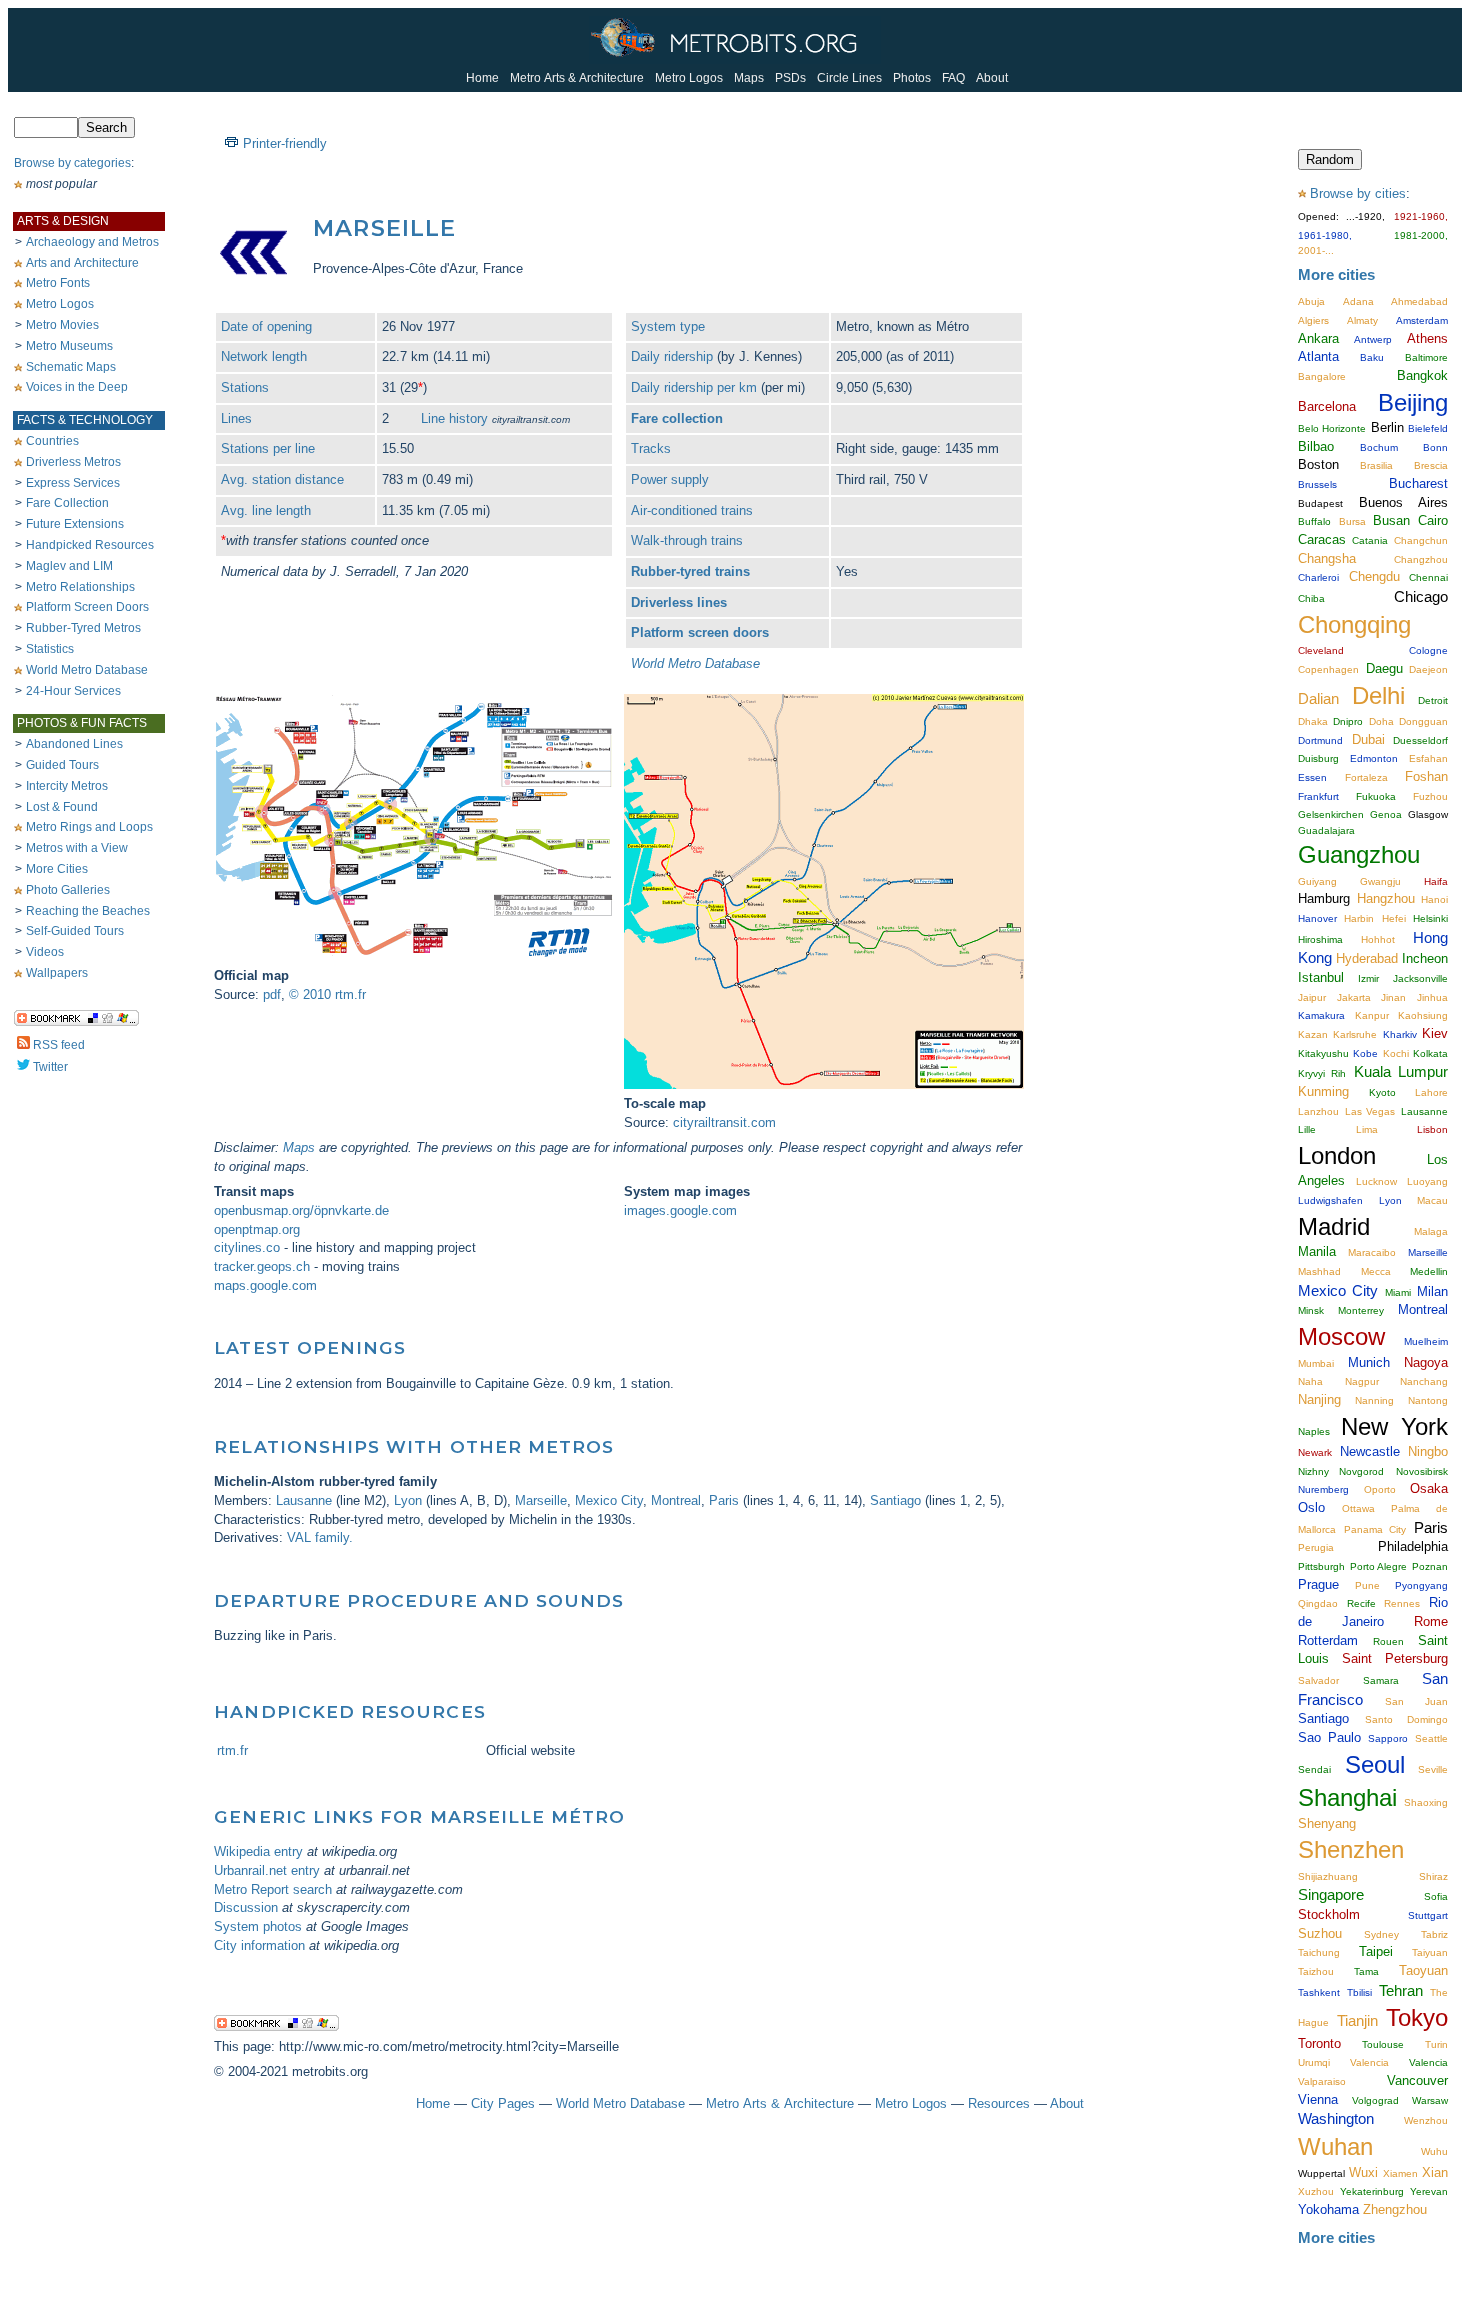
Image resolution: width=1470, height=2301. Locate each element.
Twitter (50, 1067)
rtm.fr (232, 1750)
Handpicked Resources (90, 545)
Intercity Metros (67, 786)
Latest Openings (310, 1347)
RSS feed (59, 1045)
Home (482, 78)
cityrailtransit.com (724, 1122)
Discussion (246, 1907)
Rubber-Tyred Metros (83, 628)
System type (668, 326)
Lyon (408, 1500)
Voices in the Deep (77, 387)
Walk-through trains (687, 540)
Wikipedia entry (258, 1851)
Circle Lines (849, 78)
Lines (236, 418)
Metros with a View (77, 848)
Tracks (651, 448)
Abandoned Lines (74, 744)
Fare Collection (67, 503)
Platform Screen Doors (87, 607)
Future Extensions (75, 524)
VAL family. (320, 1537)
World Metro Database (87, 670)
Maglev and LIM (69, 566)
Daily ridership (672, 356)
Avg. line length (266, 510)
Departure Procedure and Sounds (419, 1600)
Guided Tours (62, 765)
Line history (454, 418)
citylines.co (247, 1247)
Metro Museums (69, 346)
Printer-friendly (285, 143)
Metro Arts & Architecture (577, 78)
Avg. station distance (282, 479)
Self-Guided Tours (75, 931)
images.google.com (680, 1210)
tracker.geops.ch (262, 1266)
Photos (912, 78)
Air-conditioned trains (692, 510)
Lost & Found (62, 807)
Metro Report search (273, 1889)
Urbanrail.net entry (267, 1870)
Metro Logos (689, 78)
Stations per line (268, 448)
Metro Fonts (58, 283)
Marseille (541, 1500)
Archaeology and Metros (92, 242)
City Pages (503, 2103)
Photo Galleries (68, 890)
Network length (264, 356)
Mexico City (609, 1500)
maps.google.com (265, 1285)
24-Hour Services (73, 691)
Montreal (676, 1500)
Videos (45, 952)
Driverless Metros (73, 462)
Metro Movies (62, 325)
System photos (258, 1926)
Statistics (50, 649)
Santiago (895, 1500)
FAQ (953, 78)
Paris (724, 1500)
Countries (52, 441)
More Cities (57, 869)
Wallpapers (57, 973)
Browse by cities (1358, 193)
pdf (272, 994)
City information (259, 1945)
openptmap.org (257, 1229)
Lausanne (304, 1500)
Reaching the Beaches (88, 911)
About (992, 78)
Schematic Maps (71, 367)
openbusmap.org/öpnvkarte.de (301, 1210)
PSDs (790, 78)
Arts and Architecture (82, 263)
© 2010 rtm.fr (327, 994)
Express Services (73, 483)
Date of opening (266, 326)
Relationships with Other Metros (414, 1446)
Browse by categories (72, 163)
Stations (245, 387)
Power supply (670, 479)
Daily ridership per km (694, 387)
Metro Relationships (80, 587)
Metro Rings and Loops (89, 827)
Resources (999, 2103)
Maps (749, 78)
